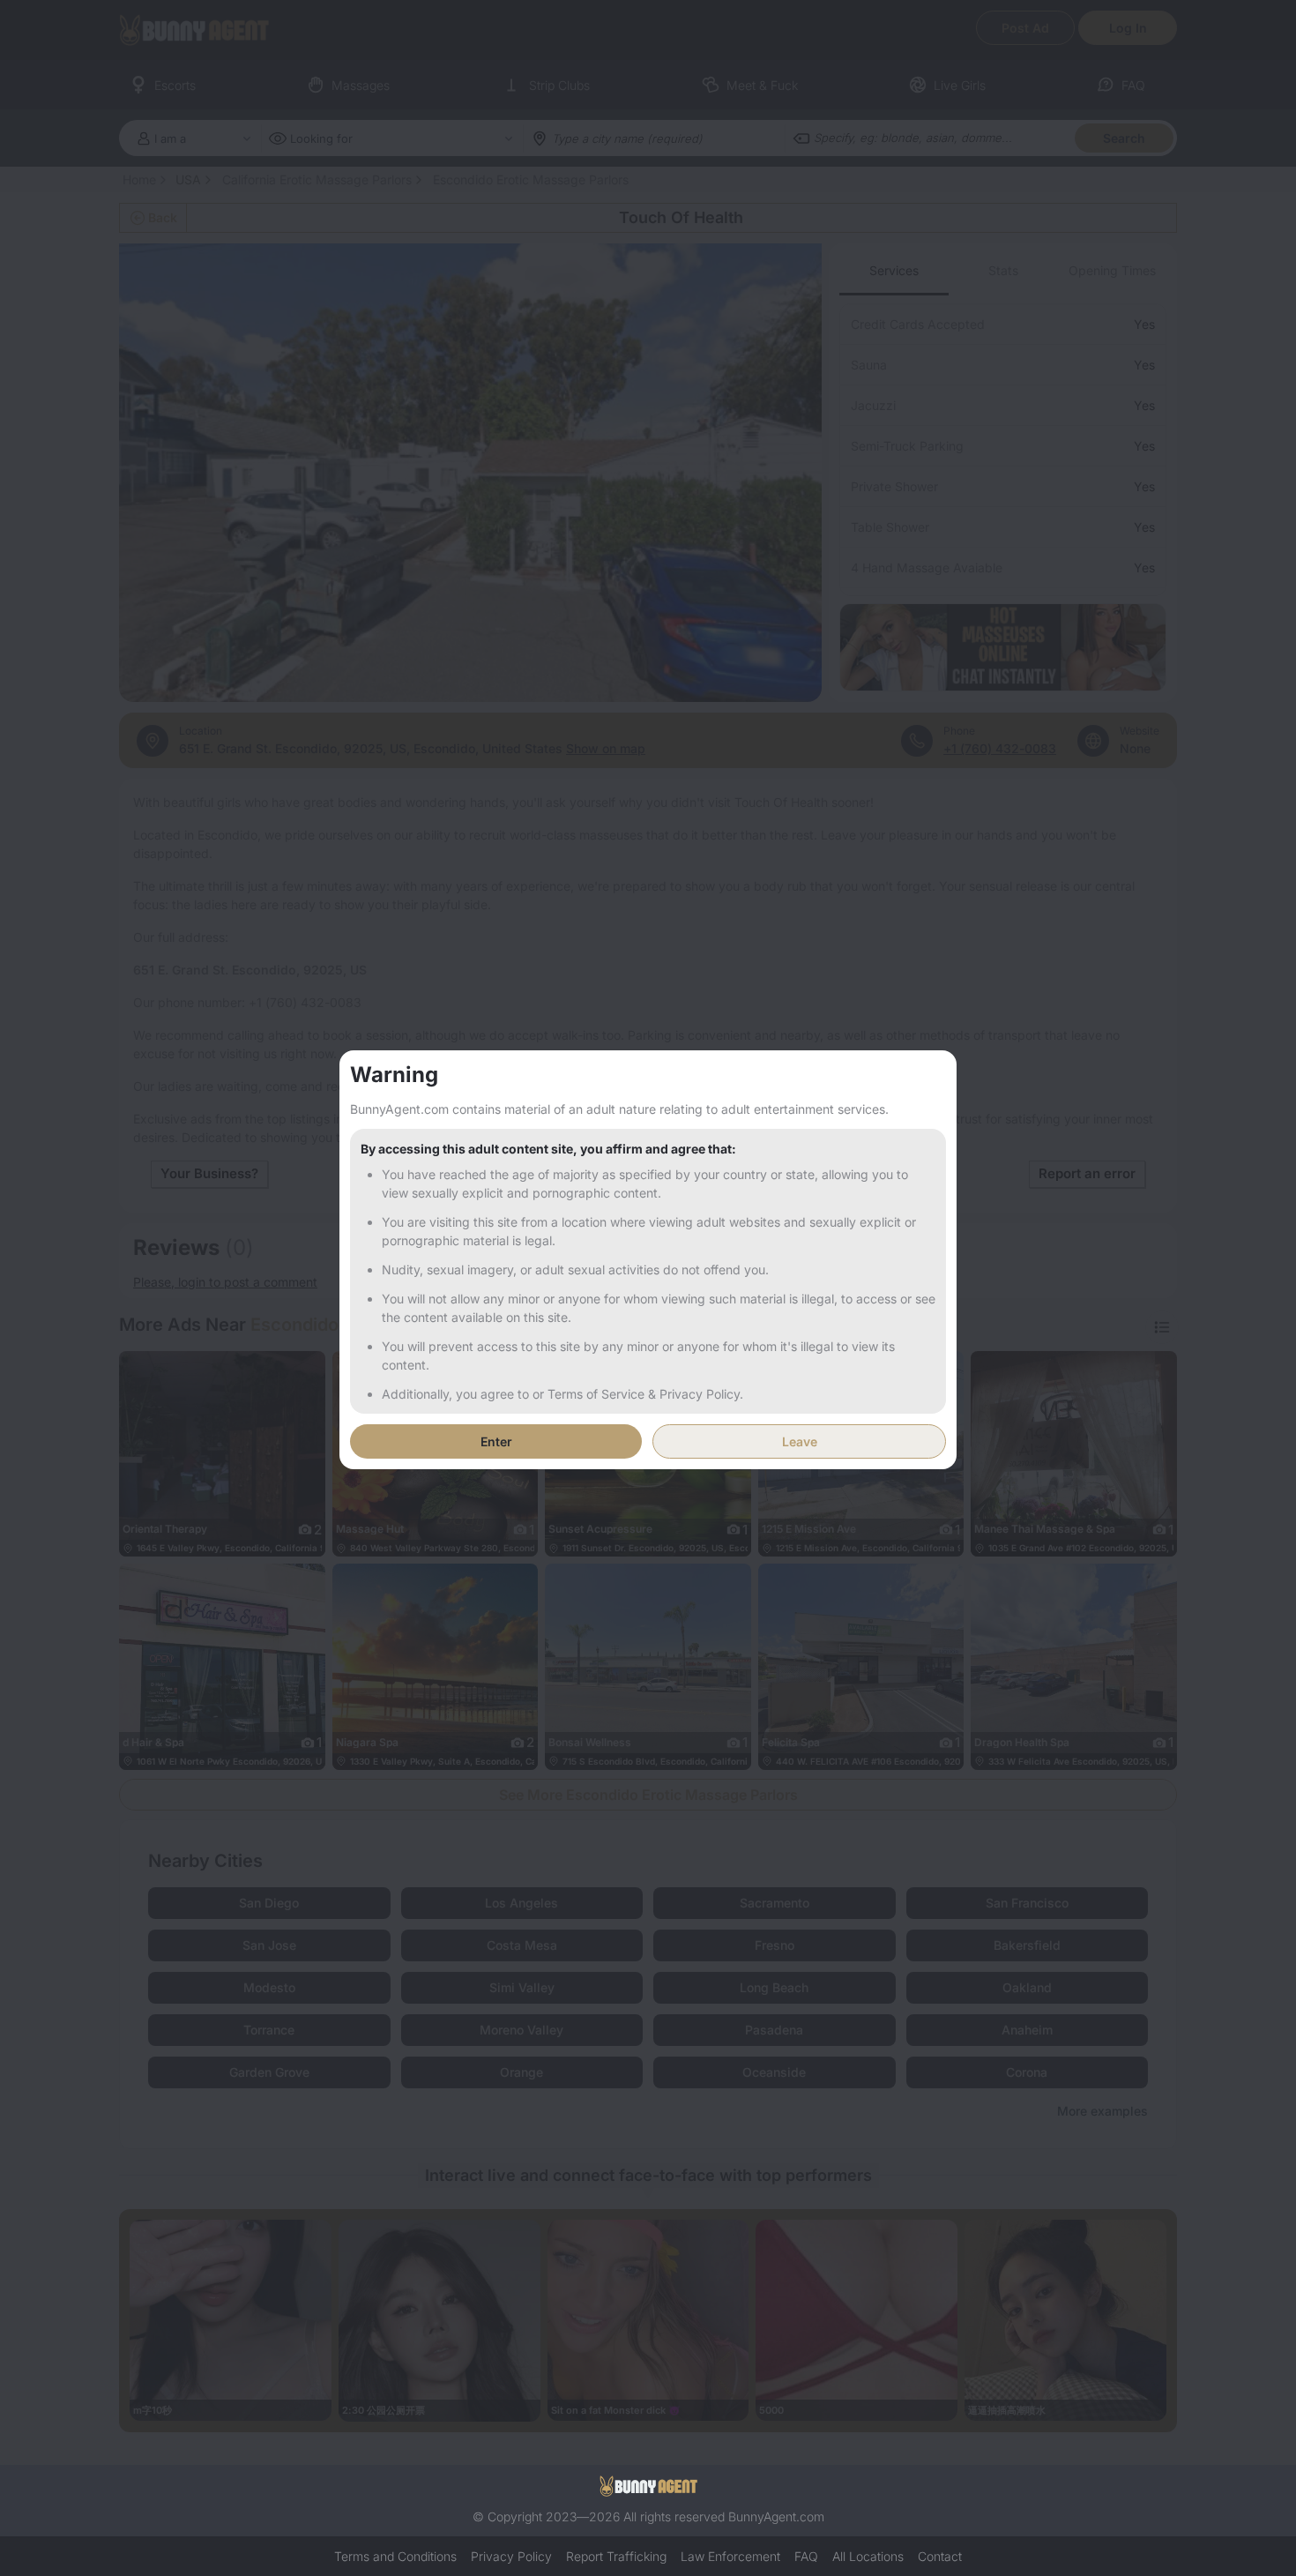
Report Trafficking (616, 2556)
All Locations (868, 2556)
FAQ (806, 2556)
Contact (940, 2556)
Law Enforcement (730, 2556)
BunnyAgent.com (776, 2516)
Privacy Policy (511, 2556)
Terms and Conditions (395, 2556)
